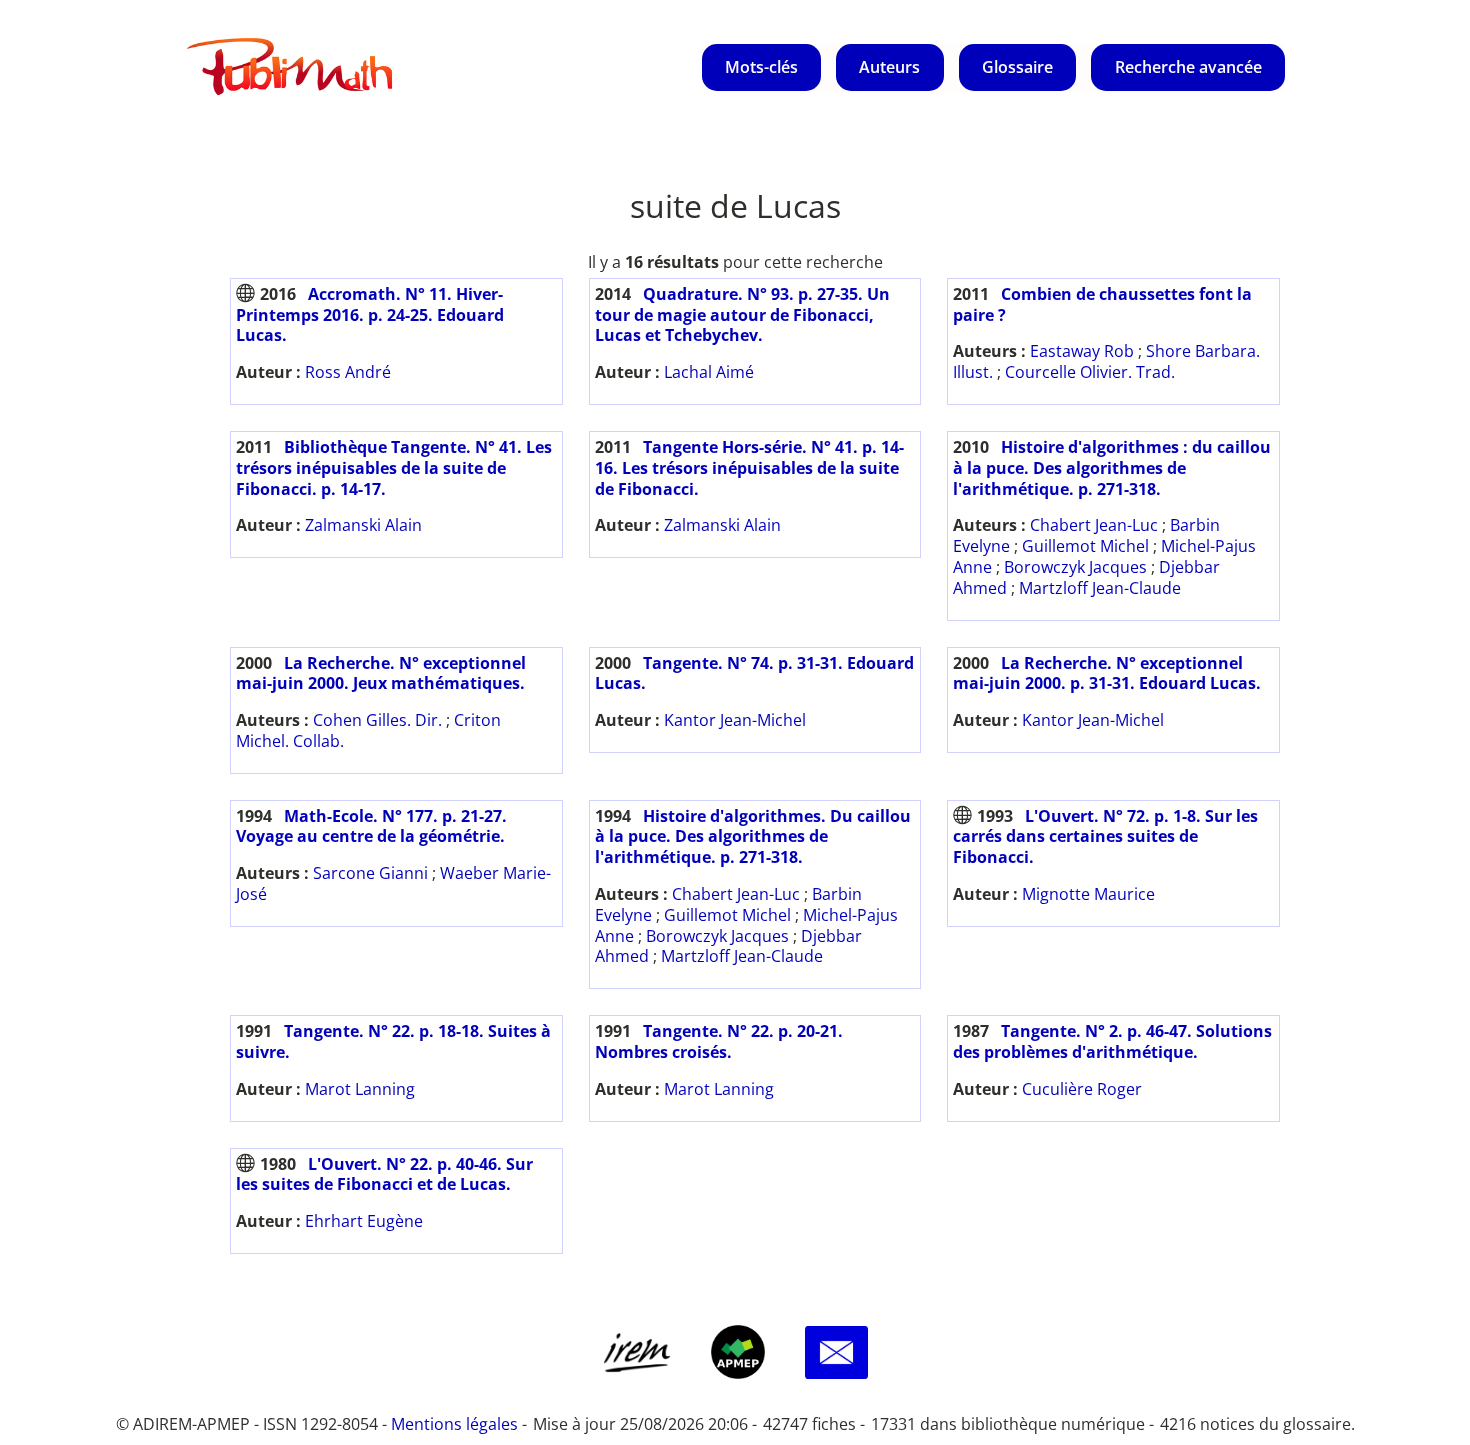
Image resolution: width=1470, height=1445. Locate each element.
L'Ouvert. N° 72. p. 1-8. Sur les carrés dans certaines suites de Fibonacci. (1105, 837)
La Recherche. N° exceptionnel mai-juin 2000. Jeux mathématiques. (381, 673)
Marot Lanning (360, 1089)
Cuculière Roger (1082, 1089)
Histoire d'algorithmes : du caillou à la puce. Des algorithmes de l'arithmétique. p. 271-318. (1112, 468)
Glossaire (1017, 67)
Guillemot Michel (1085, 546)
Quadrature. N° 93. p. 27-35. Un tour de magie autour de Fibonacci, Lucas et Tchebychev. (742, 315)
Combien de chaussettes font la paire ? (1102, 304)
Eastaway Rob (1082, 351)
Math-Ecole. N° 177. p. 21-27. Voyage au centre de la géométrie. (371, 826)
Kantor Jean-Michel (735, 720)
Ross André (348, 372)
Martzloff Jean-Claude (1100, 588)
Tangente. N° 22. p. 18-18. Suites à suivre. (393, 1041)
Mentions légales (454, 1424)
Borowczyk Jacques (1075, 567)
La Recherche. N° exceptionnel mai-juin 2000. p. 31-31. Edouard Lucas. (1107, 673)
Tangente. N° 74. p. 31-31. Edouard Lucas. (754, 673)
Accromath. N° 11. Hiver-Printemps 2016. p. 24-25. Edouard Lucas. (370, 315)
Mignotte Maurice (1088, 894)
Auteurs (889, 67)
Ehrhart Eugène (364, 1221)
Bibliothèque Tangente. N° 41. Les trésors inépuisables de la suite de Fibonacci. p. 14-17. (394, 468)
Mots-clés (761, 67)
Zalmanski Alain (363, 525)
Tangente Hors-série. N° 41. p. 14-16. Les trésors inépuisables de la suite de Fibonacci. (749, 468)
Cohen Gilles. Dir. (377, 720)
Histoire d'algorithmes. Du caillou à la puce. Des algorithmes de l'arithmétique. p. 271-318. (753, 837)
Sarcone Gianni (370, 873)
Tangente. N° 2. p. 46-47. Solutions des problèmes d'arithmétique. (1112, 1041)
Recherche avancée (1188, 67)
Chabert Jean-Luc (1094, 525)
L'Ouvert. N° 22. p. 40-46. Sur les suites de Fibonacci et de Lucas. (384, 1174)
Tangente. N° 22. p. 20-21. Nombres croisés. (719, 1041)
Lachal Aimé (709, 372)
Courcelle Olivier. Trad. (1090, 372)
